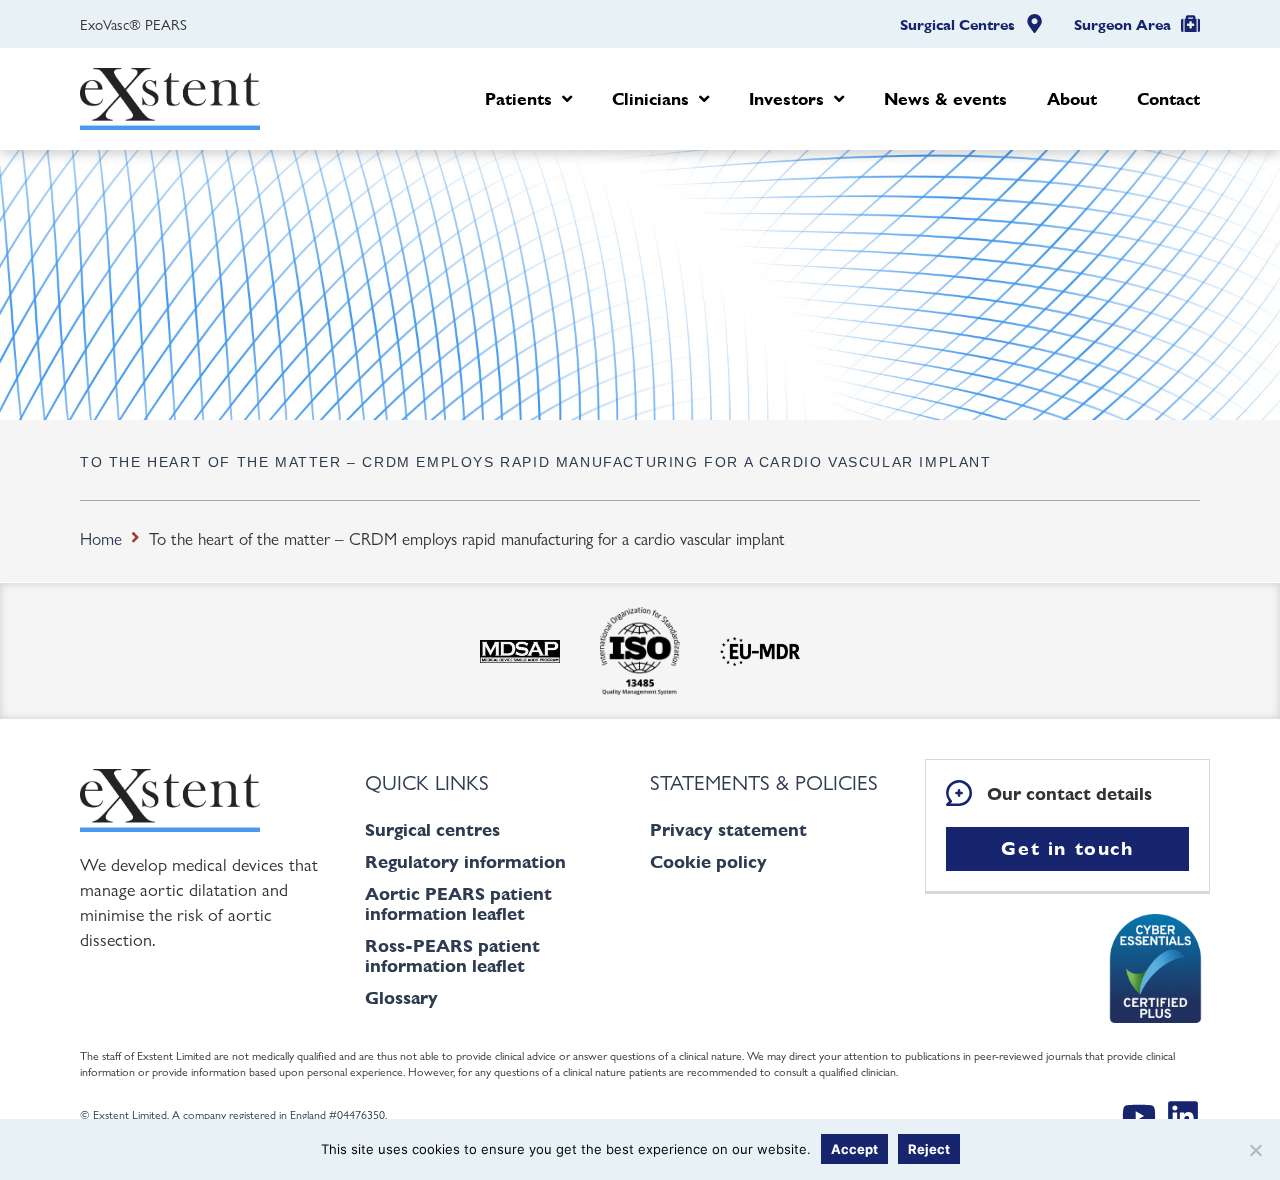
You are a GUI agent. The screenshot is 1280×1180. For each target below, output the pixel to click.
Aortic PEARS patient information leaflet (458, 903)
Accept (854, 1149)
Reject (929, 1149)
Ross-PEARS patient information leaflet (452, 955)
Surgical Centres (957, 25)
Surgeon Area (1122, 25)
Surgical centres (432, 829)
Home (101, 538)
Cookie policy (708, 861)
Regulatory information (465, 861)
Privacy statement (728, 829)
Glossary (401, 997)
